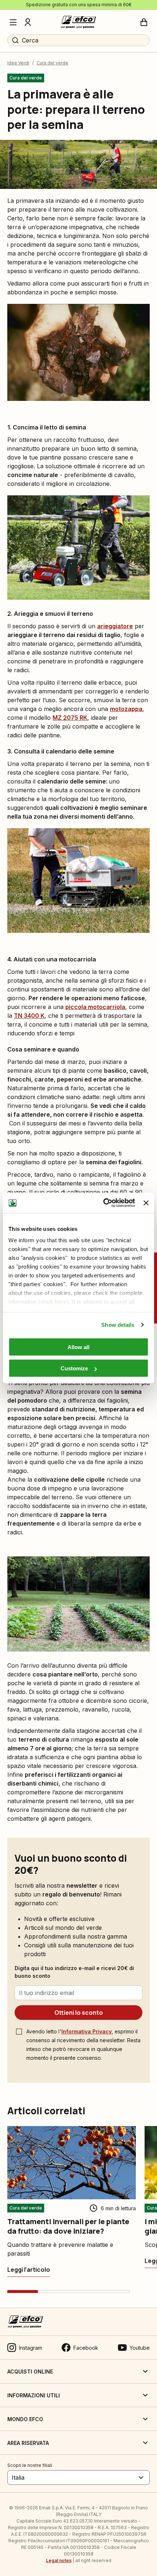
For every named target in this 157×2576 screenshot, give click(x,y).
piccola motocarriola (95, 1007)
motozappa (126, 709)
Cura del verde (52, 63)
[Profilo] (28, 22)
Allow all (78, 1347)
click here (54, 1302)
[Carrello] (144, 22)
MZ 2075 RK (70, 718)
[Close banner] (146, 1203)
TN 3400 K (29, 1016)
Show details (118, 1325)
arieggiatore (115, 626)
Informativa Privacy (87, 2031)
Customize (74, 1368)
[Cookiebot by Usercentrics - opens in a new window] (103, 1203)
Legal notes (59, 2560)
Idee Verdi (18, 63)
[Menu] (13, 22)
